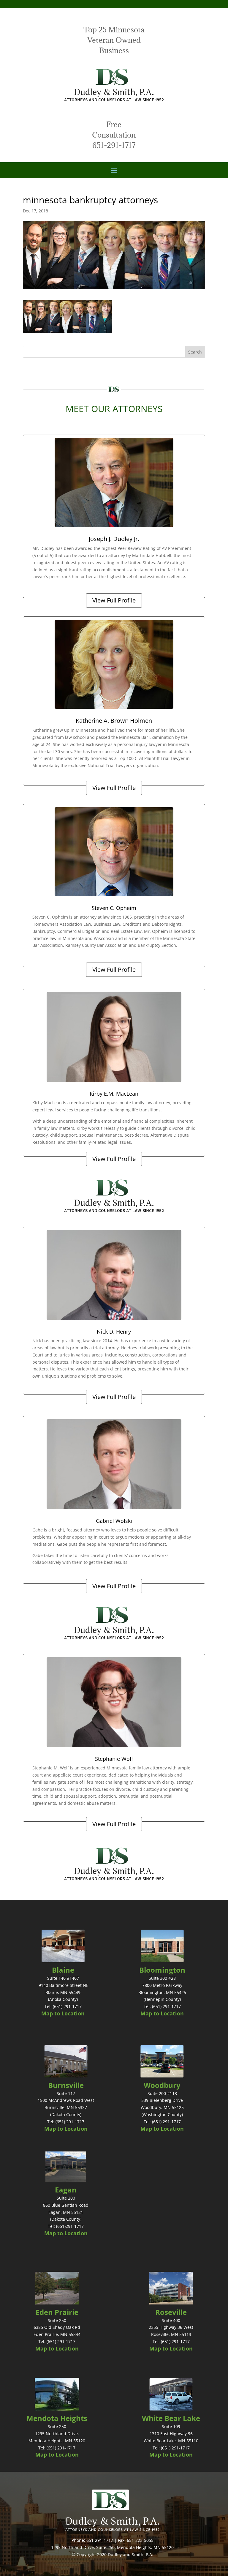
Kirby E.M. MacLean (114, 1094)
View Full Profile (114, 600)
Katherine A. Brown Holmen (114, 721)
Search (195, 352)
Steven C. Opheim (114, 908)
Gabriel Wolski (114, 1521)
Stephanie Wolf (114, 1759)
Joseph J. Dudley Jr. (114, 539)
